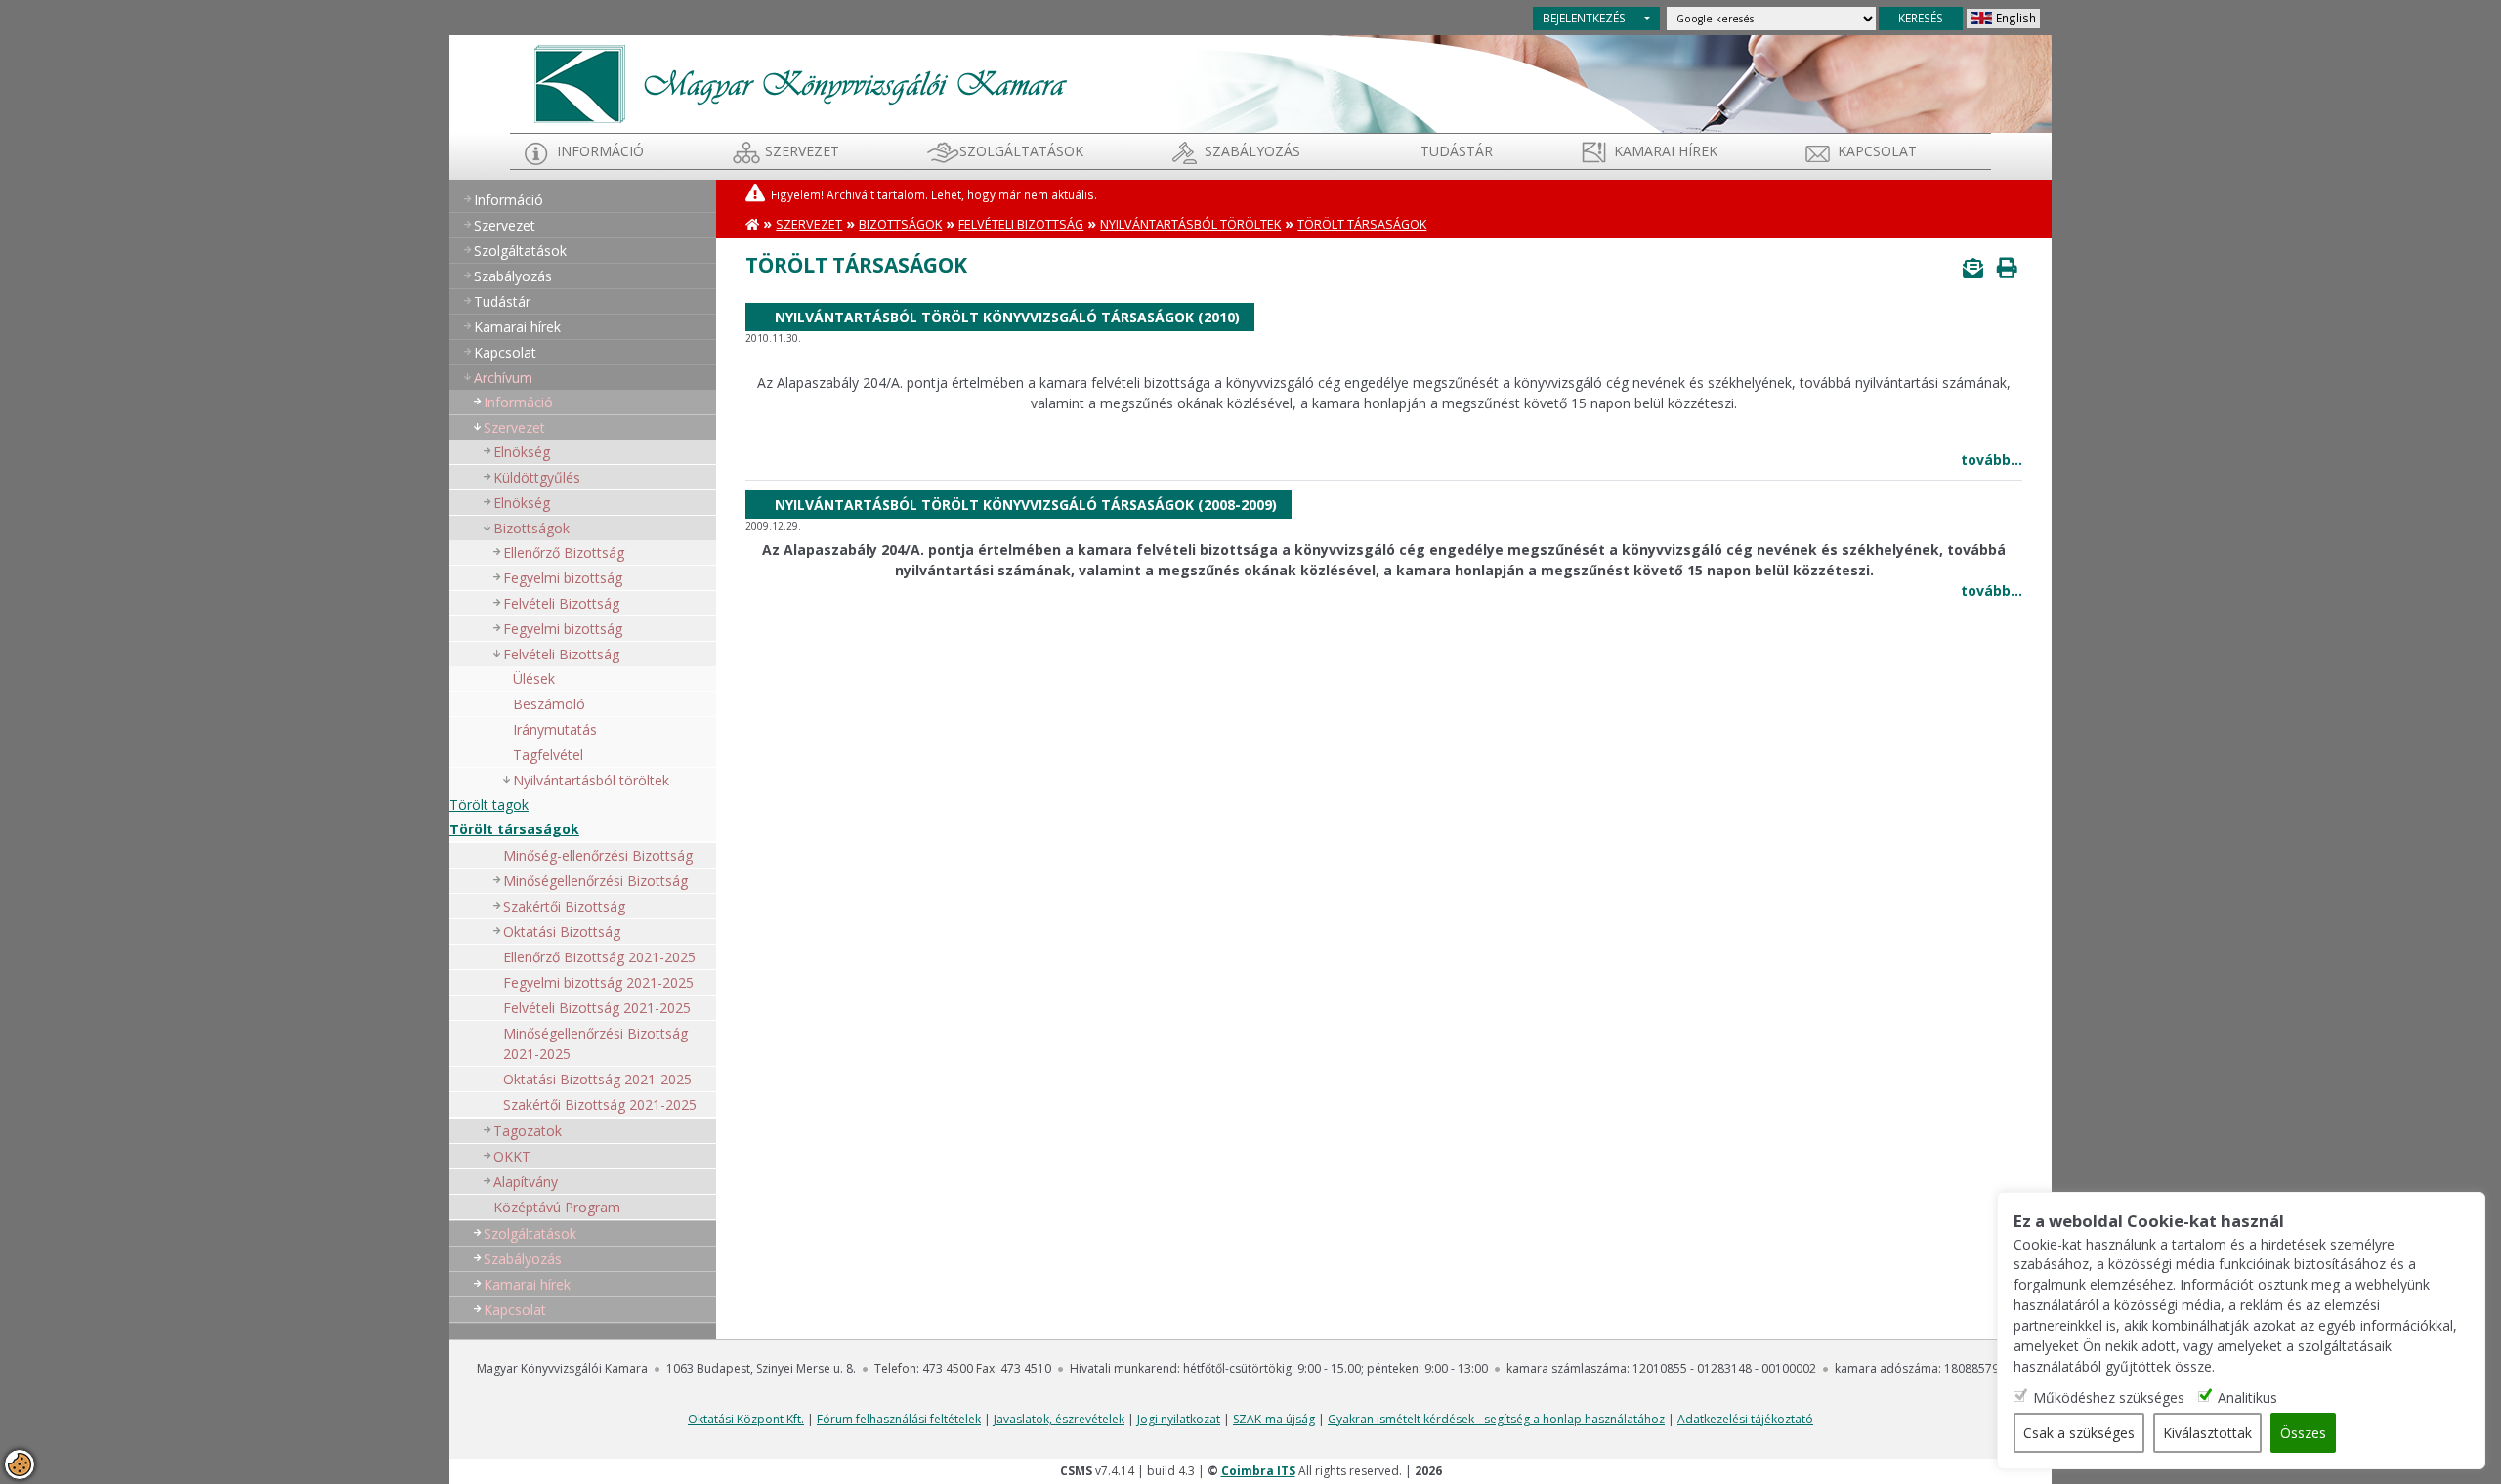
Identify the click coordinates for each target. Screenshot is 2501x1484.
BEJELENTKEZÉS (1584, 18)
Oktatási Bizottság (562, 932)
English (2016, 18)
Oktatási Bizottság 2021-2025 (597, 1079)
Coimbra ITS (1258, 1471)
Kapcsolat (1877, 151)
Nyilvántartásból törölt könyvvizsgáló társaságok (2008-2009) (1026, 505)
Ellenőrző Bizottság (564, 552)
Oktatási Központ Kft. (746, 1419)
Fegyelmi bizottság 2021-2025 (598, 982)
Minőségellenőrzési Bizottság (595, 881)
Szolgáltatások (1021, 151)
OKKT (512, 1156)
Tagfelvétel (548, 755)
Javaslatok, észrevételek (1059, 1419)
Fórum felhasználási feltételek (899, 1419)
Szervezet (802, 151)
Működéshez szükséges (2109, 1397)
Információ (600, 151)
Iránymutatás (555, 729)
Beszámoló (549, 704)
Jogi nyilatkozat (1179, 1419)
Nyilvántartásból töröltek (1190, 224)
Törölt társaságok (514, 829)
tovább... (1992, 460)
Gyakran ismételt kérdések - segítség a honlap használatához (1496, 1419)
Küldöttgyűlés (537, 477)
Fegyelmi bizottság (563, 578)
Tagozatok (528, 1131)
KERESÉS (1921, 18)
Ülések (534, 678)
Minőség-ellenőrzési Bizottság (598, 855)
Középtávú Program (557, 1207)
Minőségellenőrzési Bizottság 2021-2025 (595, 1043)
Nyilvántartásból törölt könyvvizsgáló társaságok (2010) (1007, 317)
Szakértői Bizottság (564, 906)
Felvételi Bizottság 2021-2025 (597, 1008)
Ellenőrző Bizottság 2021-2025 (599, 957)
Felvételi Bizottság (561, 603)
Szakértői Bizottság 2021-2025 (600, 1104)
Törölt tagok (489, 805)
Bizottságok (531, 528)
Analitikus (2247, 1397)
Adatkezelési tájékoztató (1745, 1419)
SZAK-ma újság (1274, 1419)
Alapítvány (526, 1182)
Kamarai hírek (1666, 151)
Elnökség (522, 452)
